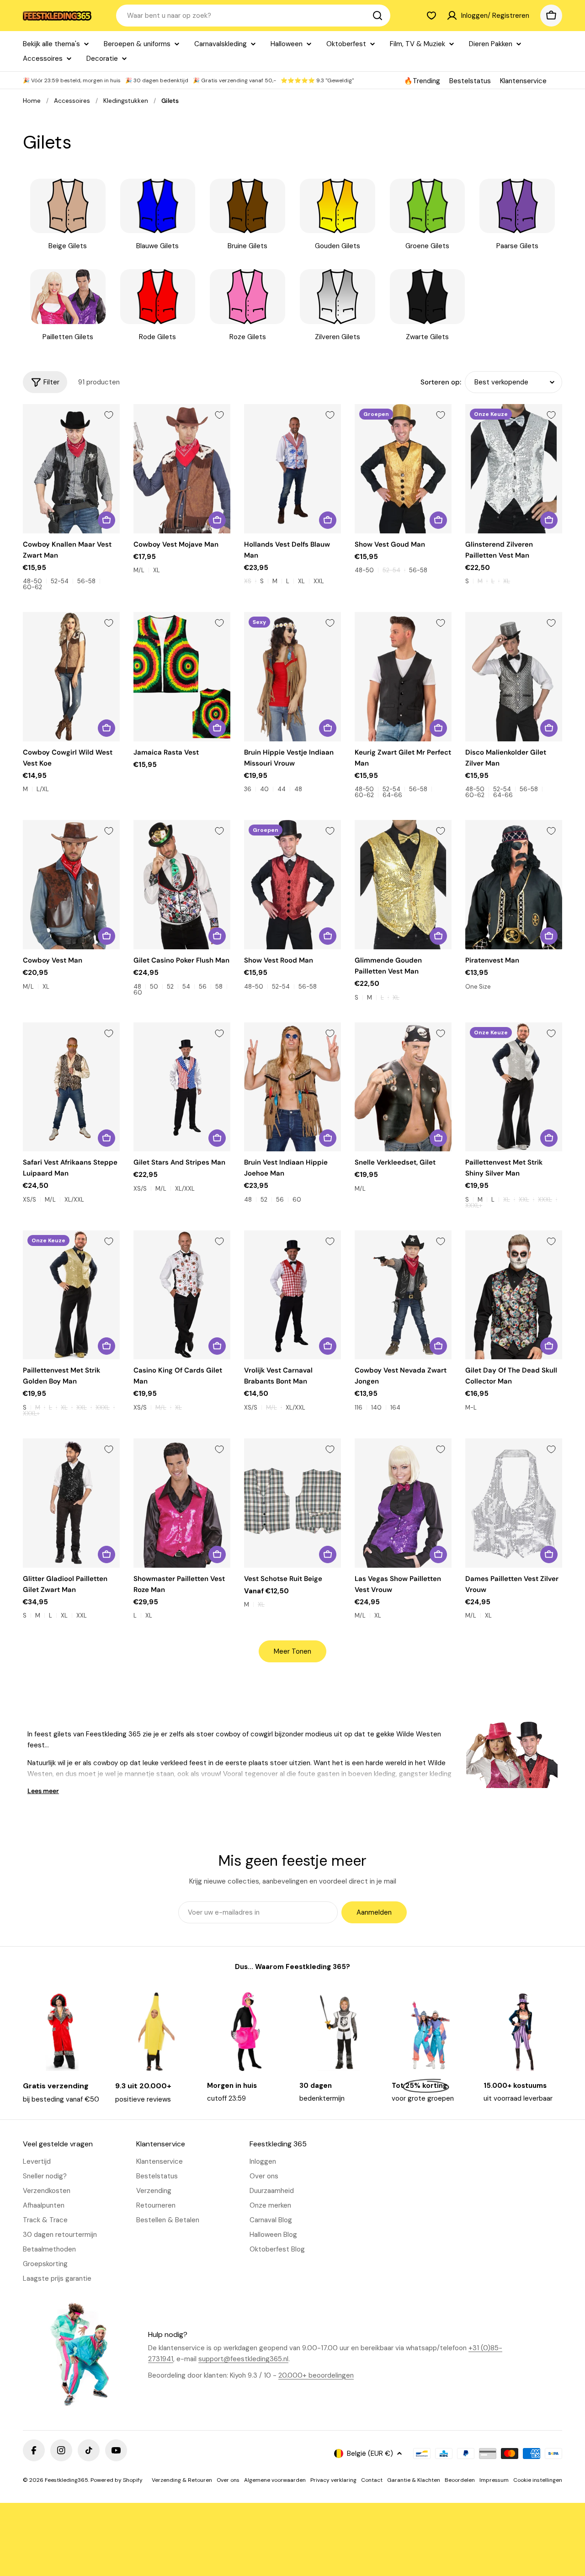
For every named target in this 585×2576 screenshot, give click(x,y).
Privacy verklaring (333, 2480)
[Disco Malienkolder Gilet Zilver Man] (514, 677)
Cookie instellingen (538, 2480)
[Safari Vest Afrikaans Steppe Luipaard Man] (71, 1087)
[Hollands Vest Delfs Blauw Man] (292, 469)
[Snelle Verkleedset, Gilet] (403, 1087)
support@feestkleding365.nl (243, 2359)
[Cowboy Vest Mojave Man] (182, 469)
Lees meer (43, 1791)
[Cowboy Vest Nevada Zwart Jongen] (403, 1295)
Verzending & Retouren (182, 2480)
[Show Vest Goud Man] (403, 469)
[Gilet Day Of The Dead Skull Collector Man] (514, 1295)
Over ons (228, 2480)
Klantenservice (523, 81)
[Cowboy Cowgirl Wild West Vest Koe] (71, 677)
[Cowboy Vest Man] (71, 885)
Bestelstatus (470, 81)
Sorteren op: (441, 382)
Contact (372, 2480)
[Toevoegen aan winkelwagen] (217, 728)
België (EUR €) (370, 2454)
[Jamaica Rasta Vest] (182, 677)
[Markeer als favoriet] (109, 415)
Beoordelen (460, 2480)
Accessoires (72, 101)
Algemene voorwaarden (275, 2480)
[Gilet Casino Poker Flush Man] (182, 885)
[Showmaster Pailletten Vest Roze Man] (182, 1503)
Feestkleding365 (66, 2480)
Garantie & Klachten (414, 2480)
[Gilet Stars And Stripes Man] (182, 1087)
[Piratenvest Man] (514, 885)
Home (32, 101)
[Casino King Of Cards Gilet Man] (182, 1295)
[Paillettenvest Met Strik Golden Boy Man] (71, 1295)
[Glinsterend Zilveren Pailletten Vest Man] (514, 469)
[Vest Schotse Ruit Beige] (292, 1503)
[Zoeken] (378, 16)
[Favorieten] (431, 16)
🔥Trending (422, 81)
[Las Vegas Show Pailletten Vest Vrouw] (403, 1503)
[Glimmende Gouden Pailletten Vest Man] (403, 885)
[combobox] (253, 16)
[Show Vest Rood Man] (292, 885)
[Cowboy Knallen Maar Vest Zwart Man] (71, 469)
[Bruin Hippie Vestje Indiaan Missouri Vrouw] (292, 677)
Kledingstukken (126, 101)
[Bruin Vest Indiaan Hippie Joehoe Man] (292, 1087)
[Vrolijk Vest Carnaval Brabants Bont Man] (292, 1295)
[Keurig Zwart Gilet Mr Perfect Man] (403, 677)
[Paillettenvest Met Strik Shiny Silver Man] (514, 1087)
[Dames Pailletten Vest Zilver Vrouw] (514, 1503)
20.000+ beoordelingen (316, 2375)
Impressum (494, 2480)
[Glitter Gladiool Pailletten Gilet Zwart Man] (71, 1503)
